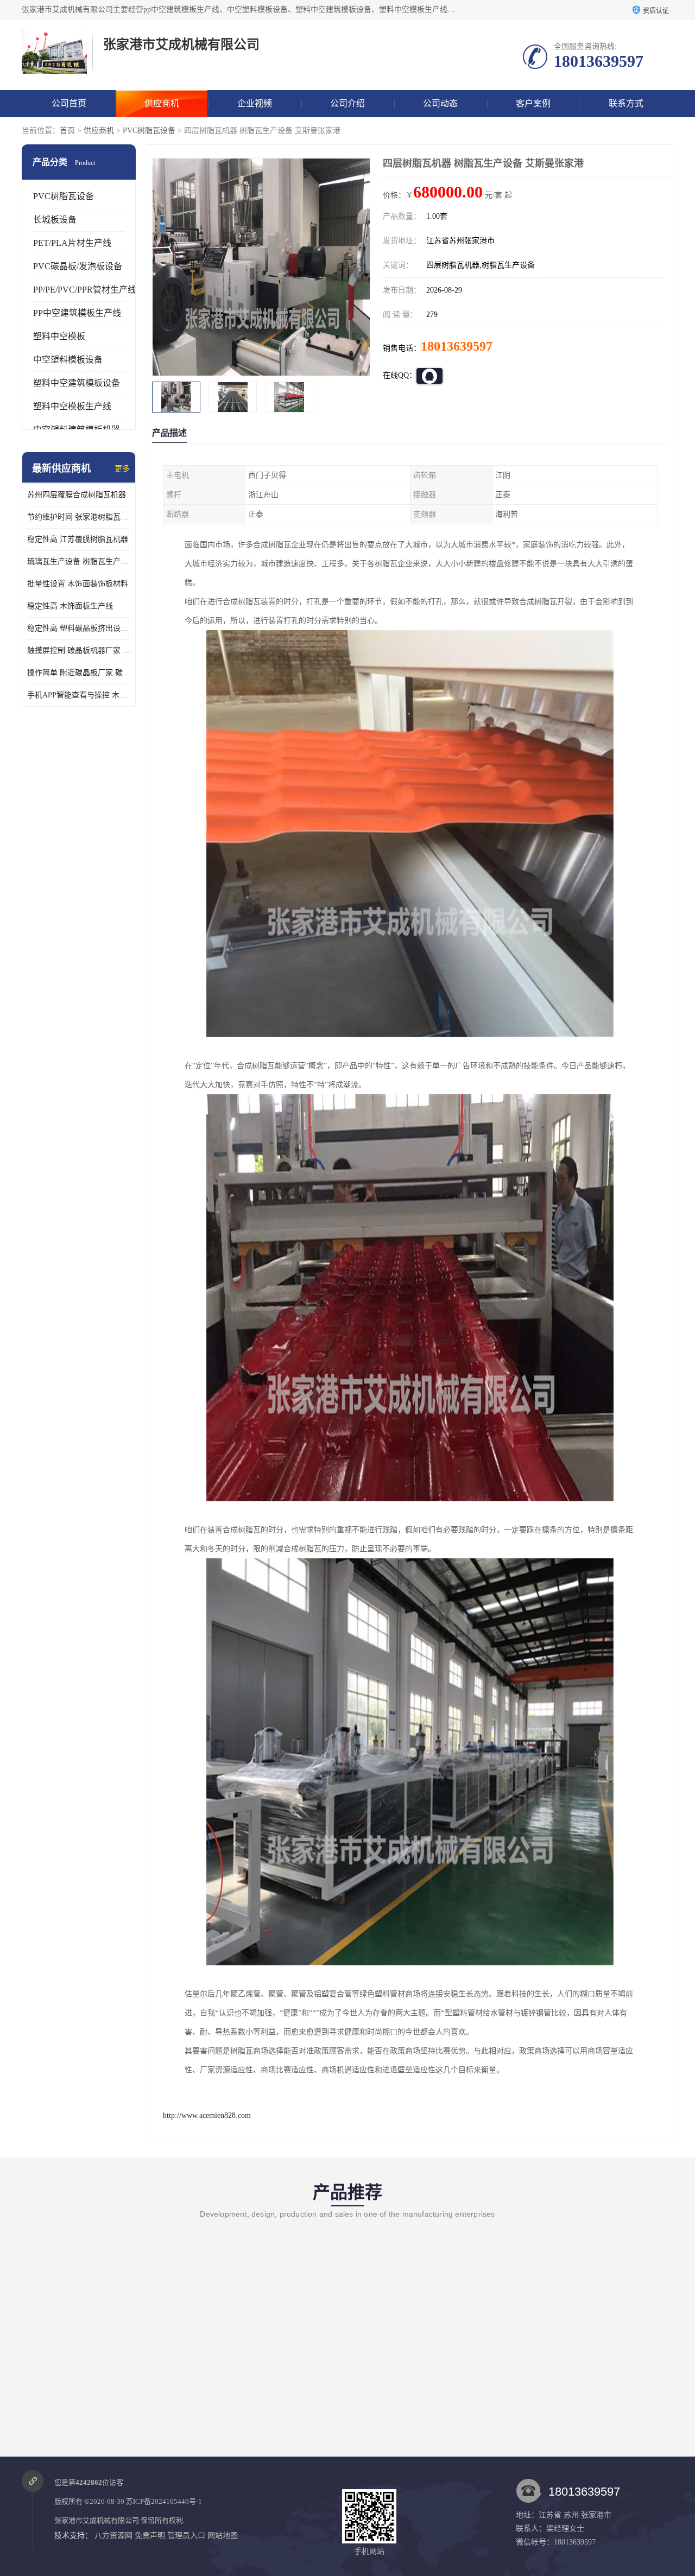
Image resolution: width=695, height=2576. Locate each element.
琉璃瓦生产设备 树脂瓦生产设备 (79, 561)
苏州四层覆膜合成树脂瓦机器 (77, 495)
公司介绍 (347, 103)
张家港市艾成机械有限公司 (97, 2520)
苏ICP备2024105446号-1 (164, 2501)
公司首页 (69, 103)
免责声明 (150, 2536)
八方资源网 (113, 2536)
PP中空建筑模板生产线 (77, 313)
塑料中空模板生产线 (72, 406)
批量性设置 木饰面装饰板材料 (78, 584)
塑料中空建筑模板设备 (77, 383)
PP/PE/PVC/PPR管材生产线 (85, 290)
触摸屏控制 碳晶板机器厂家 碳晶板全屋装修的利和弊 (79, 651)
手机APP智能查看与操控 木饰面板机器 (79, 695)
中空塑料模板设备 (68, 360)
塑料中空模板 (59, 336)
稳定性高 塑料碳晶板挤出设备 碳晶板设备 (79, 628)
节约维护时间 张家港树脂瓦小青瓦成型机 (79, 517)
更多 (122, 469)
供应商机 (162, 103)
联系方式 (626, 103)
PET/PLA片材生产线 (72, 243)
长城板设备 (55, 220)
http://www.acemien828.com (207, 2115)
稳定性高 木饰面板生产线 (70, 606)
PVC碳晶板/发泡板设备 (78, 266)
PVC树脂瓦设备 (149, 131)
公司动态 (440, 103)
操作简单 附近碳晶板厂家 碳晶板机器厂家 (79, 673)
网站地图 (223, 2536)
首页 (67, 131)
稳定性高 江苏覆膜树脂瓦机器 (78, 539)
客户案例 (533, 103)
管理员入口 (186, 2536)
